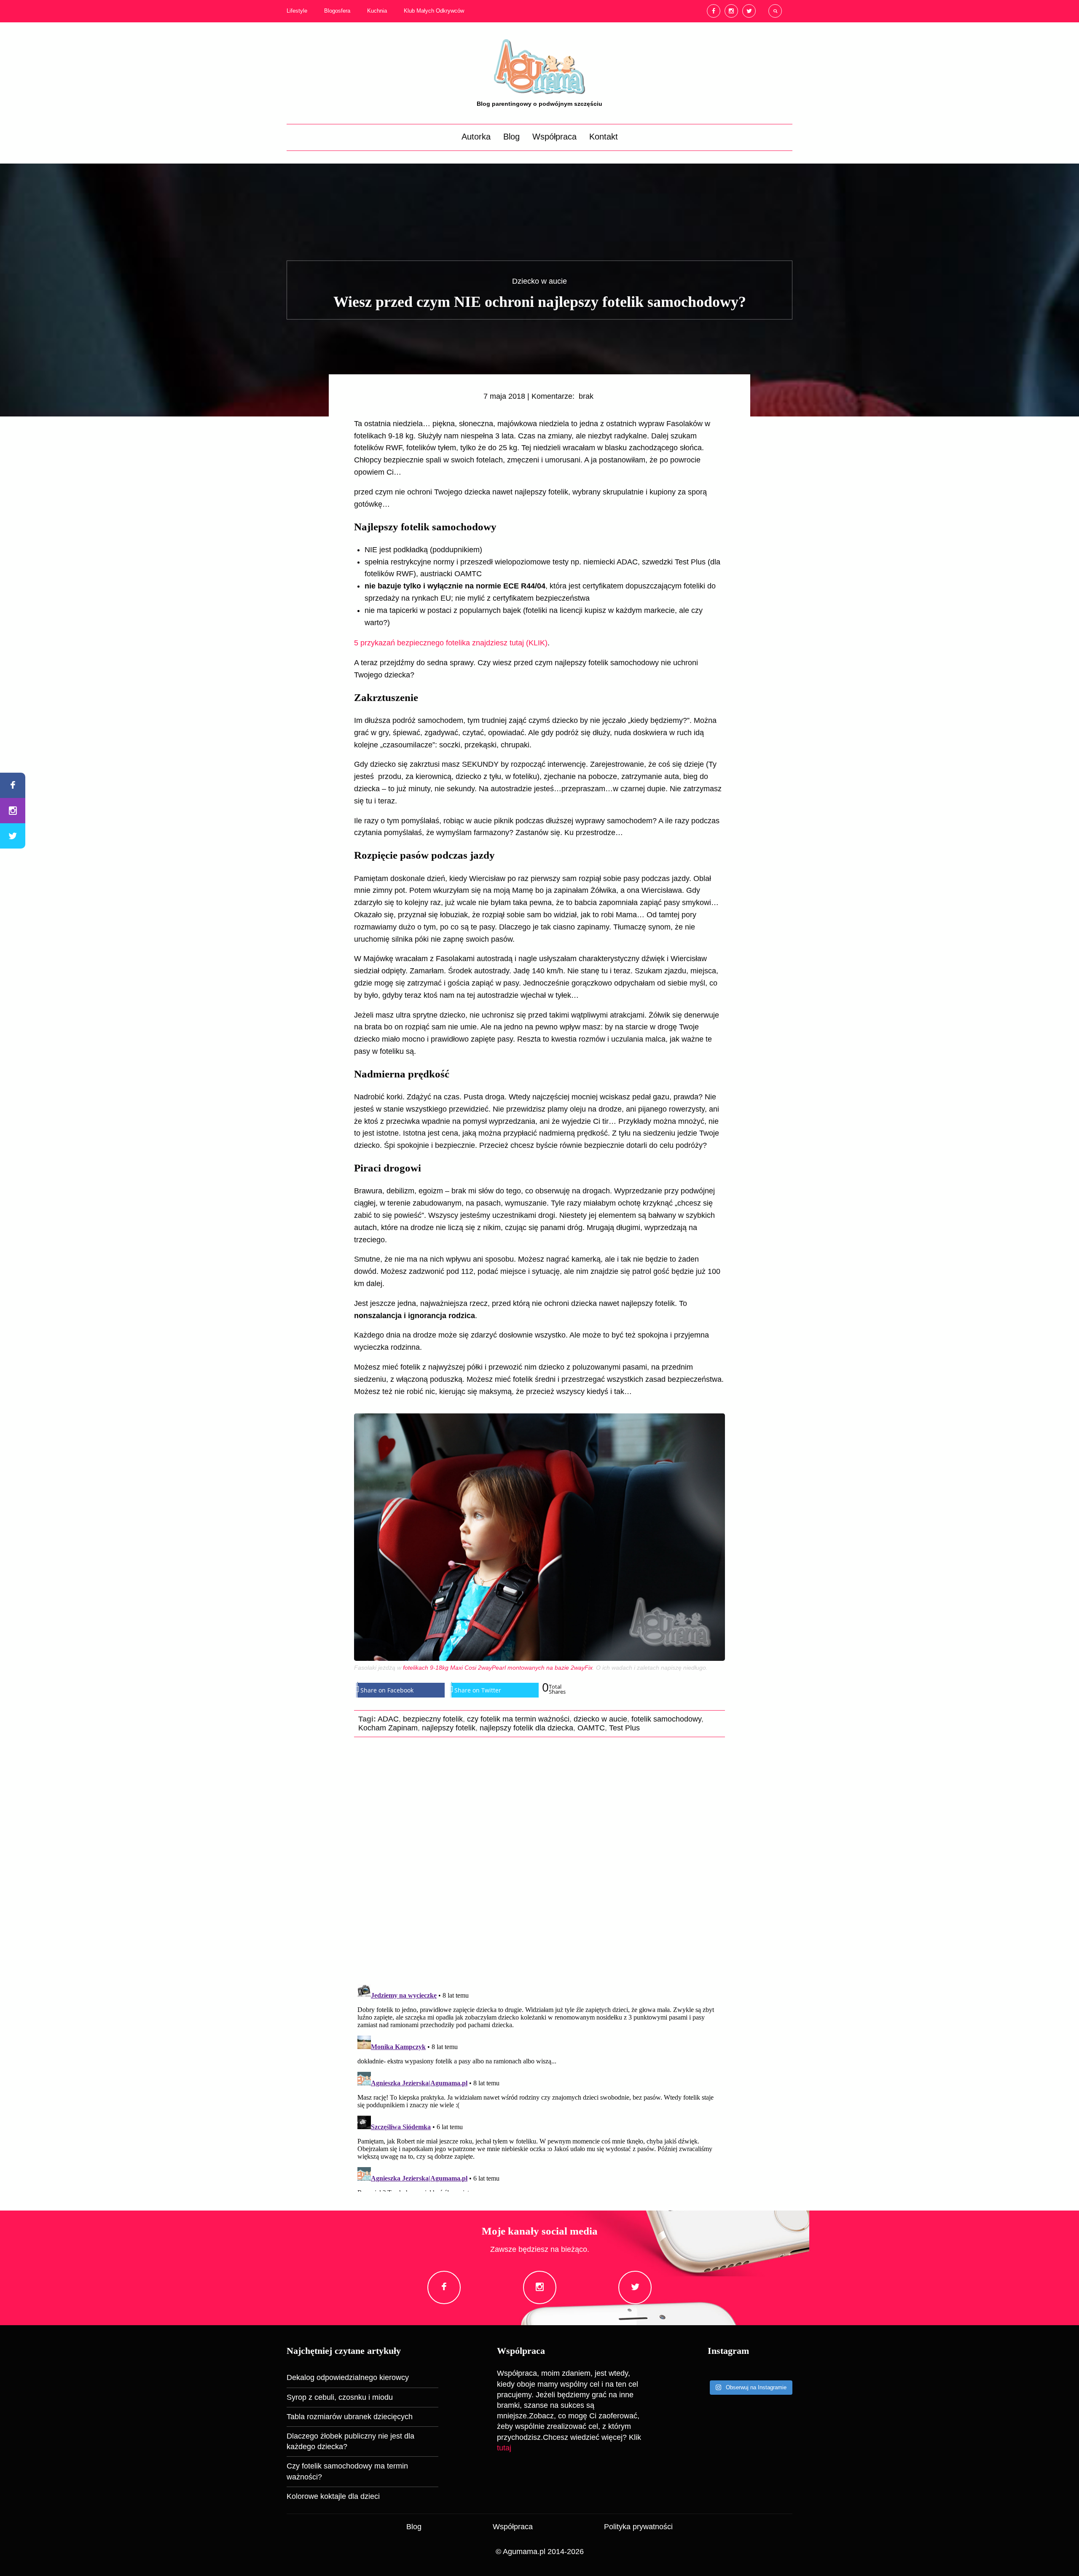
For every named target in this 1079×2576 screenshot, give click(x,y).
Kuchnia (377, 11)
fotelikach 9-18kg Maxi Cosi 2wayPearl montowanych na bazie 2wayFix (498, 1668)
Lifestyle (297, 11)
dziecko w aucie (600, 1719)
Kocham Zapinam (388, 1728)
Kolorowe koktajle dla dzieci (333, 2496)
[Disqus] (539, 1859)
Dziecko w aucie (539, 281)
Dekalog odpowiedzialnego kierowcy (348, 2377)
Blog (511, 137)
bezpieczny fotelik (433, 1719)
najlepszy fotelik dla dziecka (526, 1728)
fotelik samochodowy (666, 1719)
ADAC (388, 1719)
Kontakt (604, 137)
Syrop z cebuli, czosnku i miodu (340, 2397)
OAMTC (591, 1728)
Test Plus (624, 1728)
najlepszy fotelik (449, 1728)
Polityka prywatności (638, 2527)
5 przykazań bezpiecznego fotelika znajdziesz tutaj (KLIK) (451, 643)
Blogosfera (337, 11)
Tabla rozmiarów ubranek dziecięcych (350, 2417)
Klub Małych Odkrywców (434, 11)
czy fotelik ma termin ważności (518, 1719)
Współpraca (554, 137)
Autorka (476, 137)
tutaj (504, 2448)
